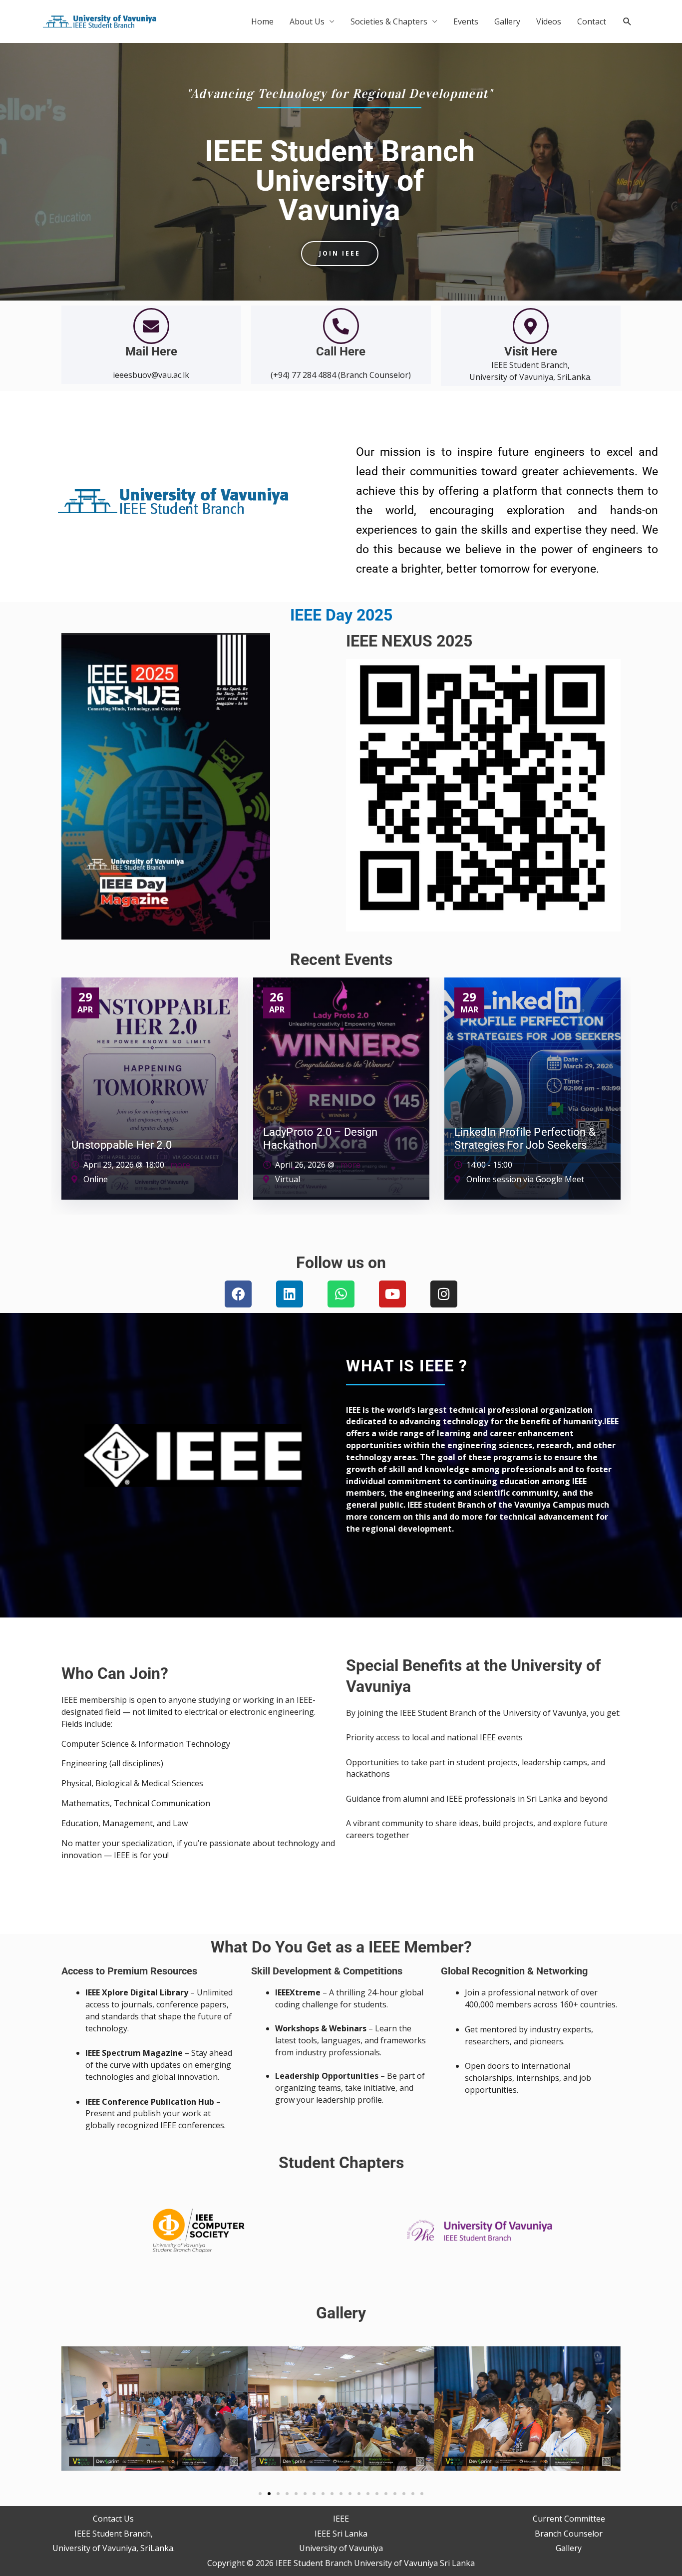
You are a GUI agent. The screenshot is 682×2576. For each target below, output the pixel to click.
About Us (307, 21)
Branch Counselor (569, 2534)
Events (466, 21)
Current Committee (569, 2519)
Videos (549, 21)
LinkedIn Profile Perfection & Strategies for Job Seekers (525, 1138)
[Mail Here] (151, 326)
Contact (592, 21)
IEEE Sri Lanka (341, 2534)
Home (262, 21)
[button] (627, 22)
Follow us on (341, 1263)
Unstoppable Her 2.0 (122, 1145)
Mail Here (151, 351)
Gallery (507, 21)
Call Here (341, 351)
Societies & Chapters (389, 21)
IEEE (341, 2519)
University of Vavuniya (341, 2548)
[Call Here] (341, 326)
